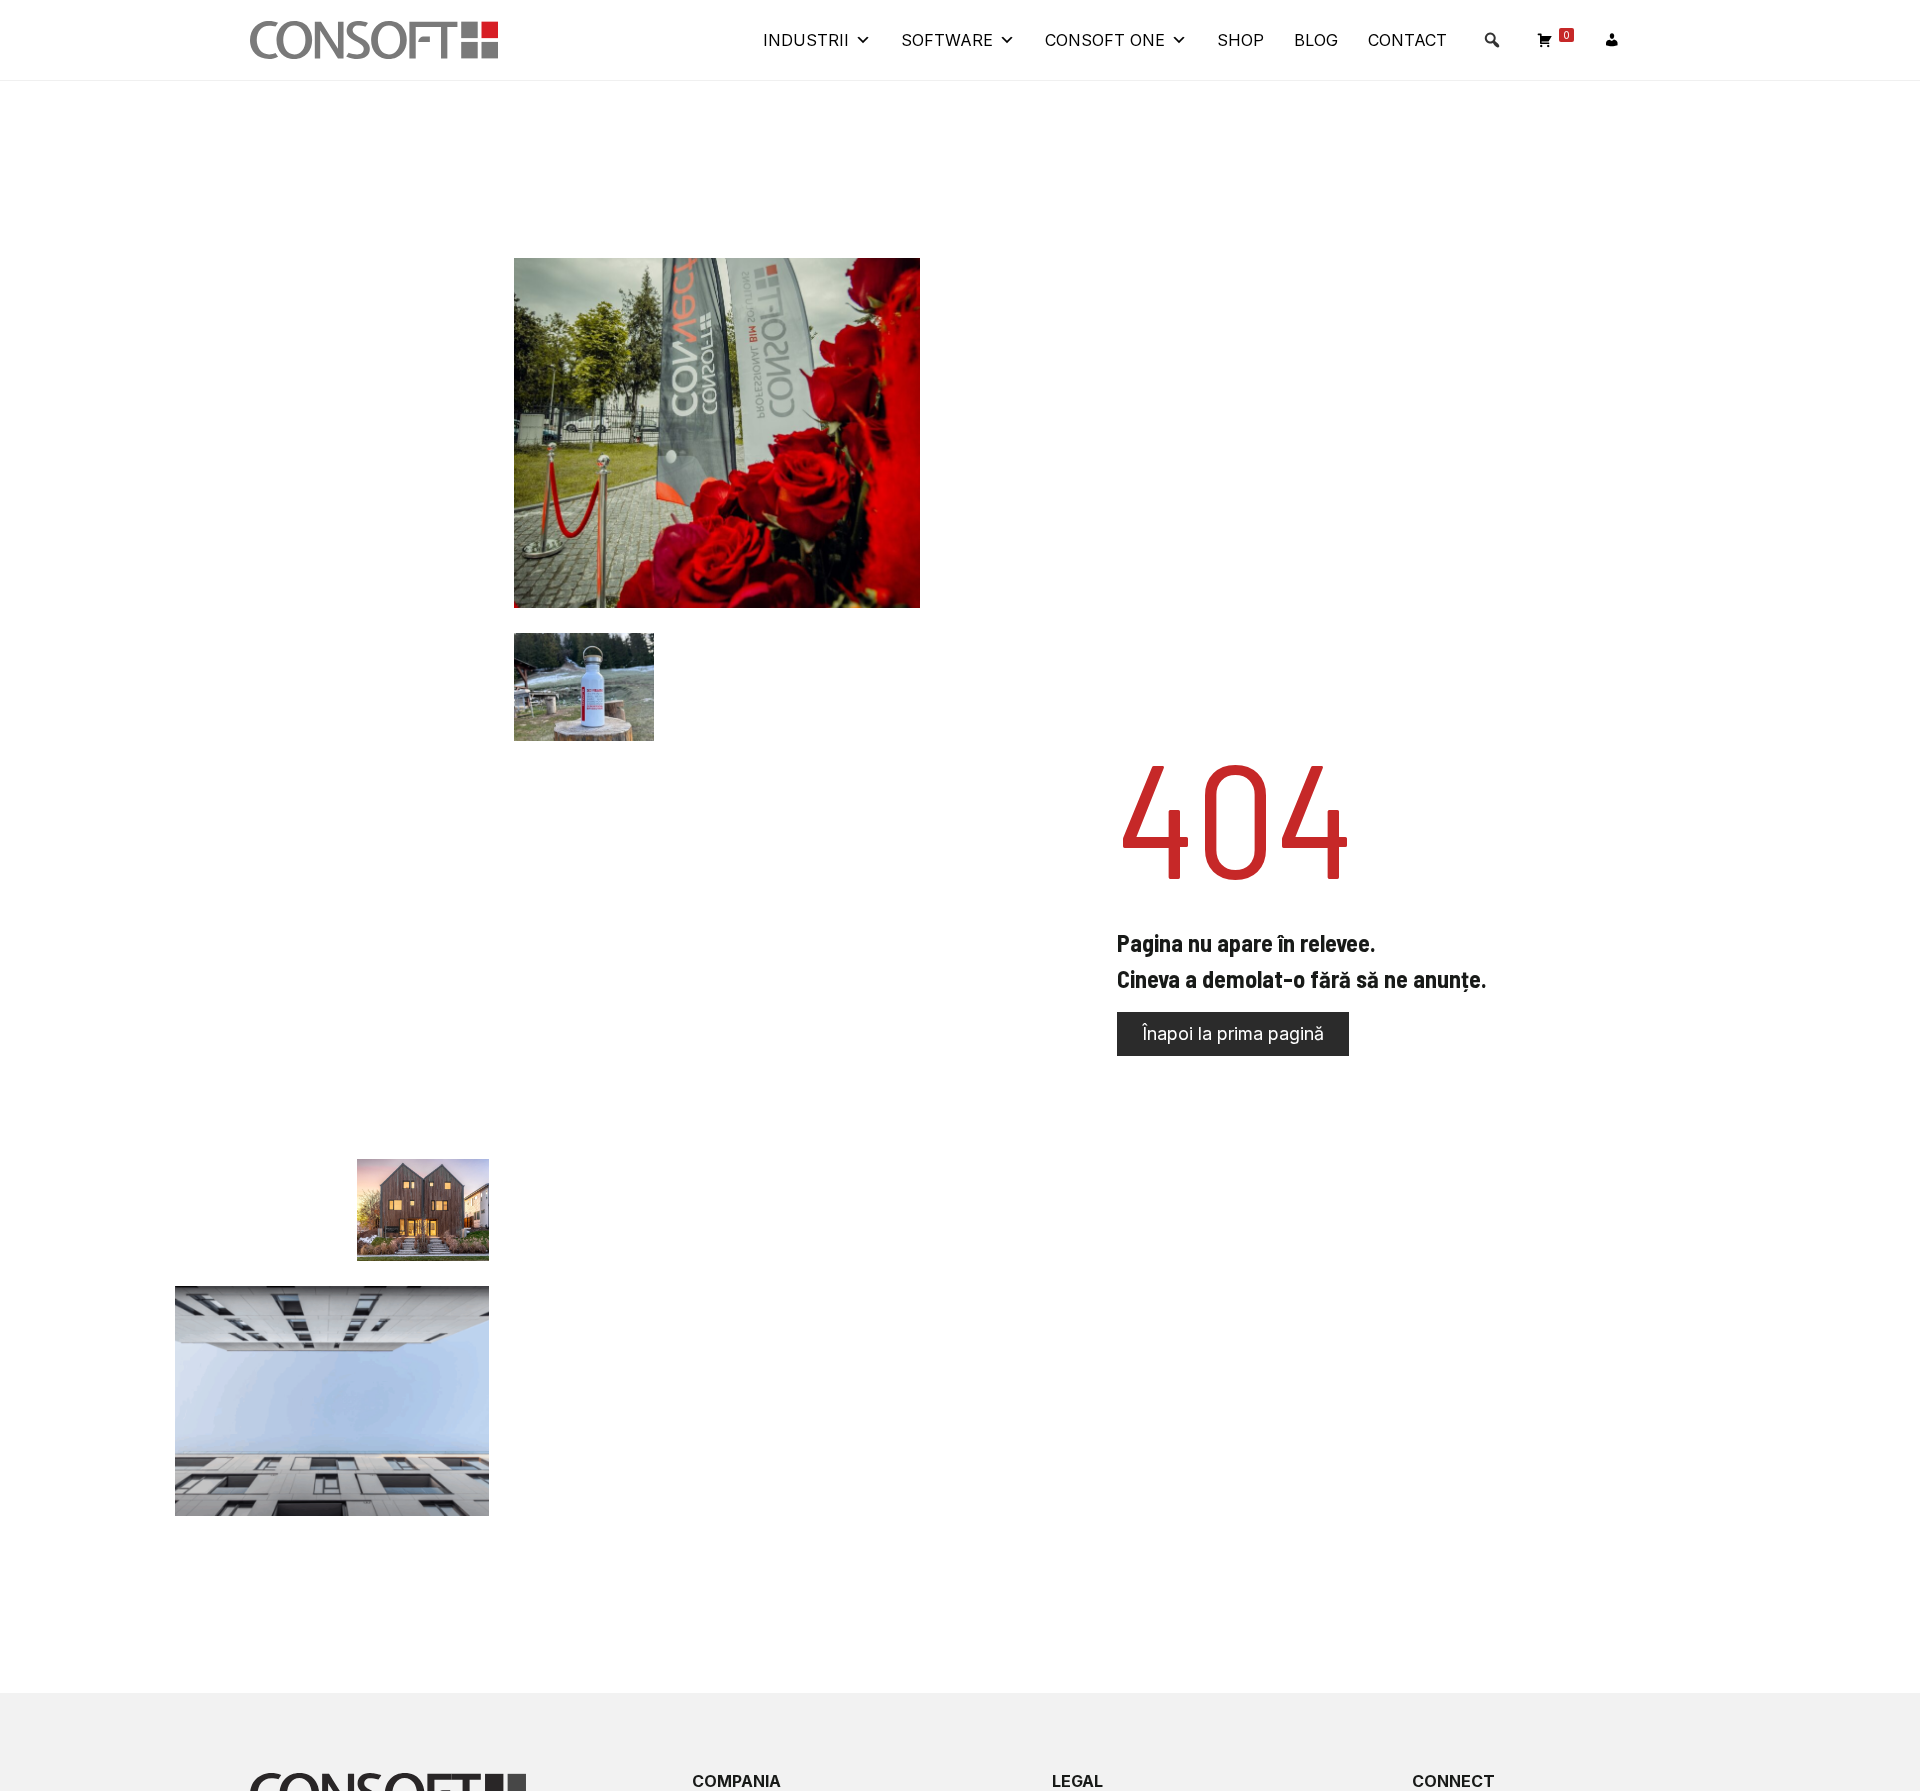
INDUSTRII (806, 40)
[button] (1492, 40)
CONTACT (1407, 40)
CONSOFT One (1105, 40)
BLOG (1316, 40)
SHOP (1240, 40)
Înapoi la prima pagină (1233, 1033)
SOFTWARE (947, 40)
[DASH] (1612, 40)
